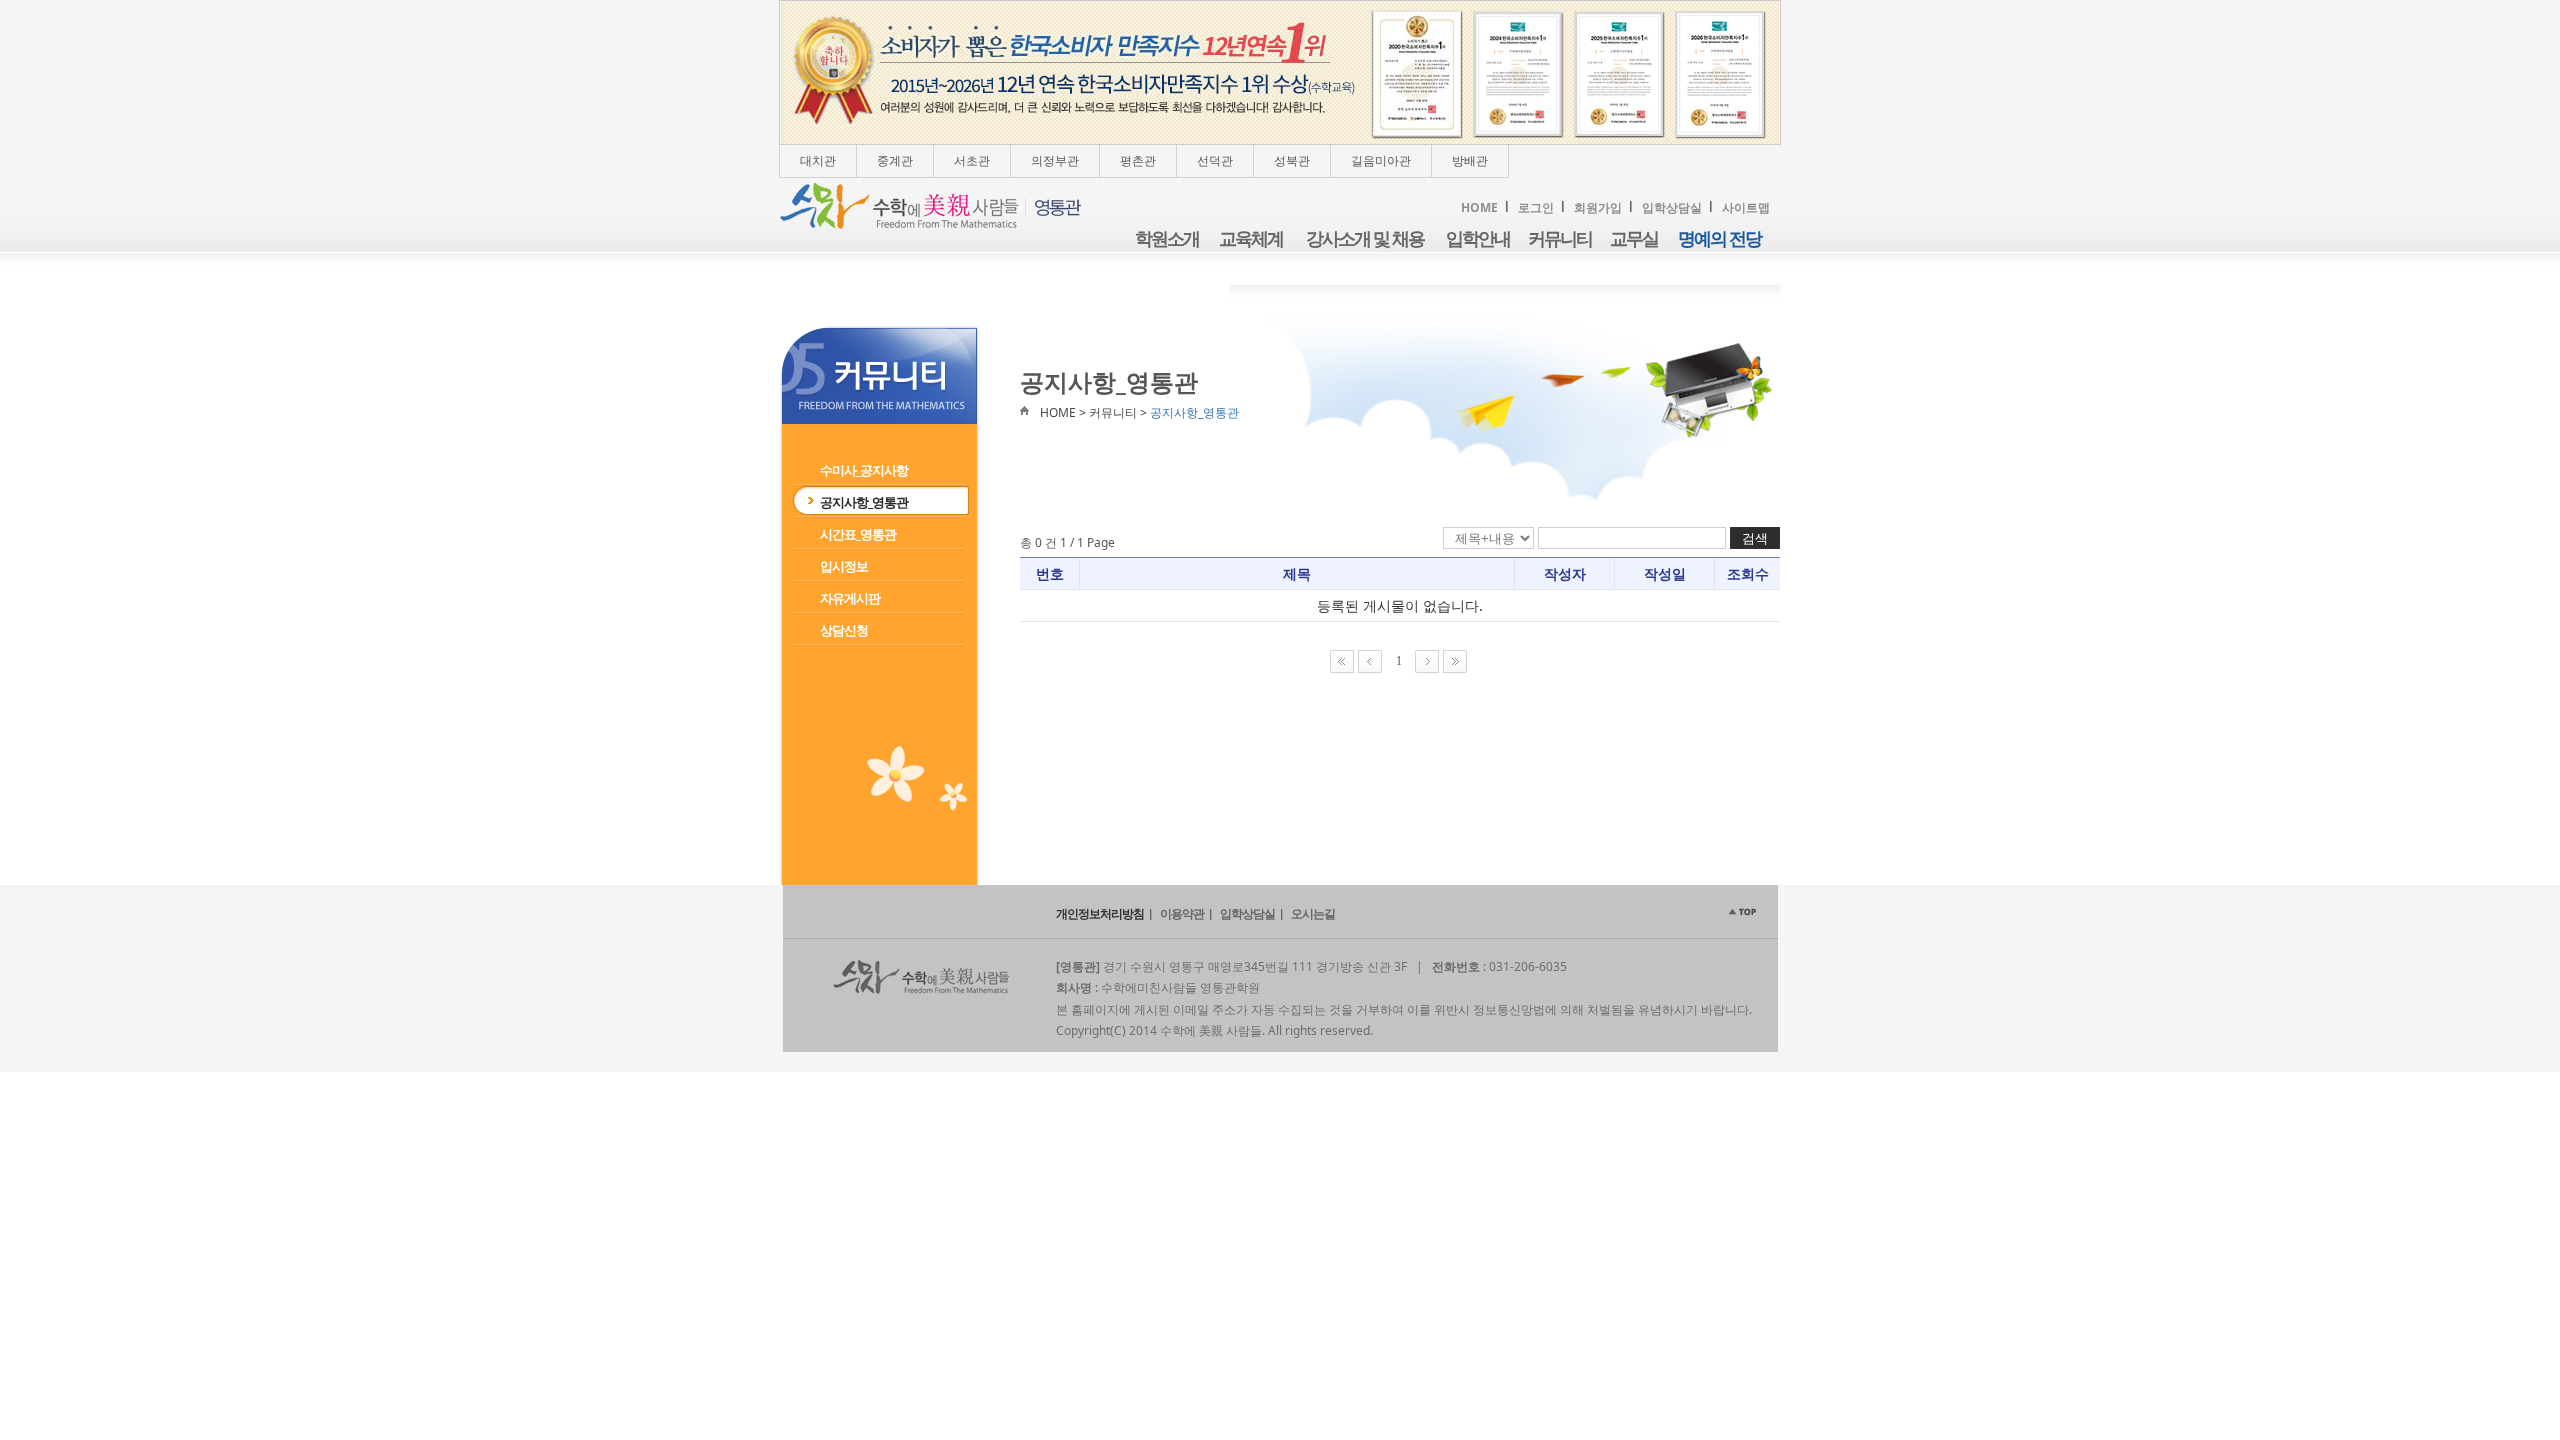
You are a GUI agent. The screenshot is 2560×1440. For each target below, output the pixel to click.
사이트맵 (1746, 207)
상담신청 (844, 630)
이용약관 (1182, 913)
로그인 (1536, 207)
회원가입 (1598, 207)
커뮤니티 (1560, 239)
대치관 (818, 160)
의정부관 (1055, 160)
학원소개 (1167, 239)
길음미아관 (1381, 160)
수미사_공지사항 (864, 470)
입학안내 (1478, 239)
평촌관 (1138, 160)
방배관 (1470, 160)
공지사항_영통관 (864, 502)
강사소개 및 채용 (1365, 239)
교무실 (1634, 239)
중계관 (895, 160)
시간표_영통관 (858, 534)
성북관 (1292, 160)
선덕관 (1215, 160)
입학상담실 (1672, 207)
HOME (1479, 207)
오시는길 (1313, 913)
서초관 (972, 160)
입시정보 (844, 566)
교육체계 (1251, 239)
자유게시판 (850, 598)
